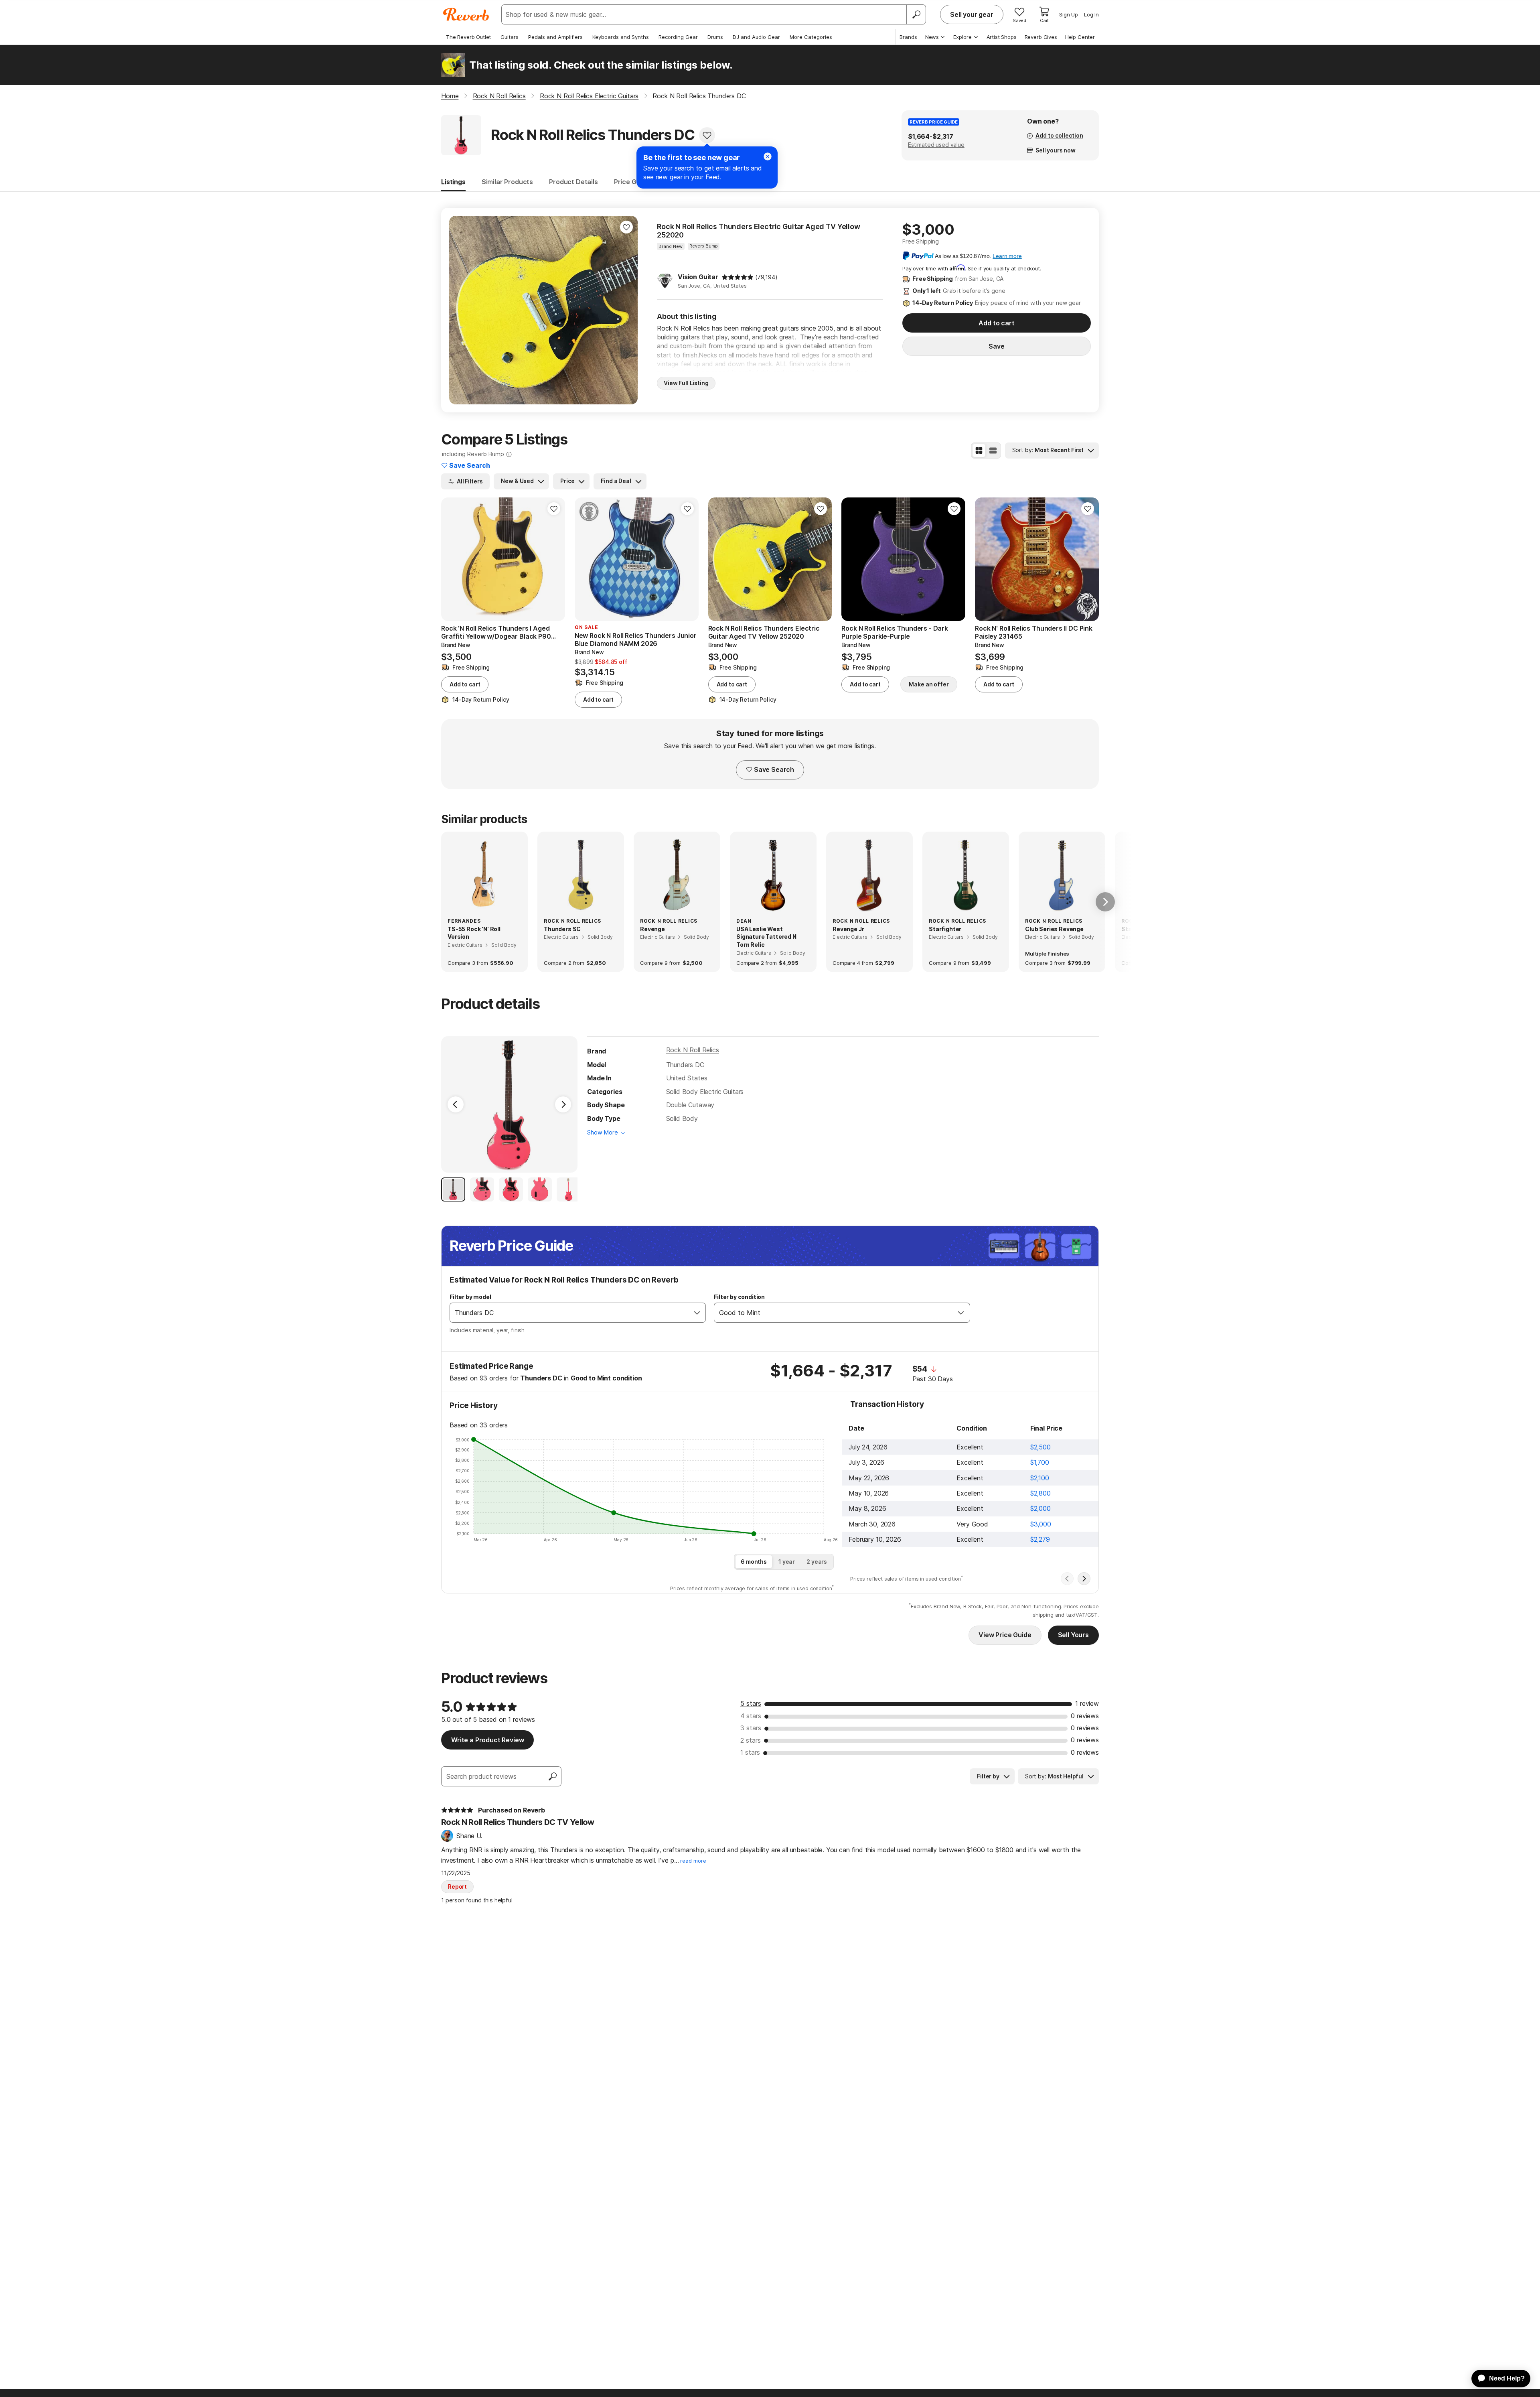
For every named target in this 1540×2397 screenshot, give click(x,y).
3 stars (751, 1728)
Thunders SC (562, 929)
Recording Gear (678, 37)
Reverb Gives (1041, 37)
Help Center (1080, 37)
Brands (908, 37)
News (932, 37)
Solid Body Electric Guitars (705, 1092)
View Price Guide (1005, 1635)
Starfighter (945, 929)
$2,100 (1040, 1478)
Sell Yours (1073, 1635)
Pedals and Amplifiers (555, 37)
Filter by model (470, 1297)
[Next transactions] (1084, 1579)
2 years (817, 1562)
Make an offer (929, 684)
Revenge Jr (848, 929)
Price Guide (632, 182)
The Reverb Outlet (468, 37)
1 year (787, 1562)
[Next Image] (563, 1104)
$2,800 (1041, 1493)
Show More (603, 1132)
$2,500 (1041, 1447)
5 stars (751, 1703)
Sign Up (1069, 14)
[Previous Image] (456, 1104)
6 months (754, 1562)
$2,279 (1040, 1539)
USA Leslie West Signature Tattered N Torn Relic (766, 937)
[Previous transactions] (1067, 1579)
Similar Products (507, 182)
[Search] (916, 14)
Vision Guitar (698, 277)
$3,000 (1041, 1524)
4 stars (751, 1716)
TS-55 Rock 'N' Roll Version (474, 933)
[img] (738, 277)
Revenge (652, 929)
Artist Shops (1002, 37)
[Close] (768, 156)
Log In (1091, 14)
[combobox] (569, 1313)
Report (457, 1887)
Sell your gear (972, 14)
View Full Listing (686, 383)
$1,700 (1040, 1462)
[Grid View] (979, 451)
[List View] (993, 451)
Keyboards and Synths (621, 37)
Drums (715, 37)
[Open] (697, 1313)
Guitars (510, 37)
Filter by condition (739, 1297)
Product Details (573, 182)
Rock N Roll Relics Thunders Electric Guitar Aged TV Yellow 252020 (759, 231)
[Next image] (626, 310)
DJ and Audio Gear (756, 37)
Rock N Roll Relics (693, 1050)
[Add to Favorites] (707, 135)
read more (693, 1861)
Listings (453, 182)
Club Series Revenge (1054, 929)
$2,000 (1041, 1508)
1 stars (750, 1752)
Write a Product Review (487, 1740)
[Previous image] (460, 310)
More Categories (811, 37)
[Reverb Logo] (466, 14)
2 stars (751, 1740)
